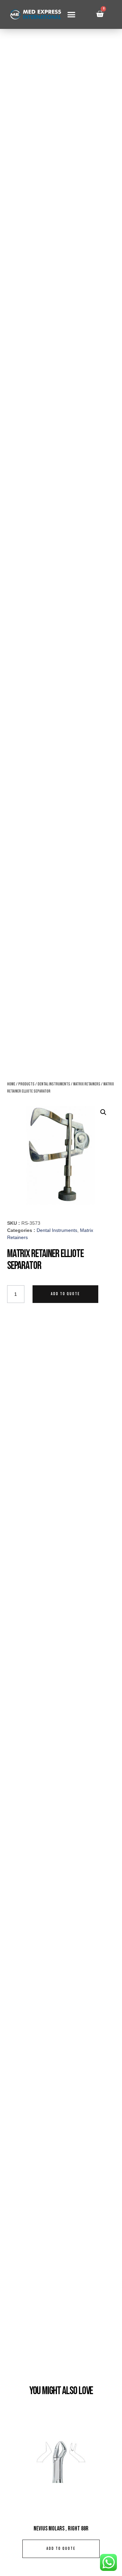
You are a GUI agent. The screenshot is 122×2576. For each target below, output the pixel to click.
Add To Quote (65, 1294)
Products (26, 1084)
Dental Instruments (54, 1084)
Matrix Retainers (87, 1084)
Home (11, 1084)
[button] (71, 15)
